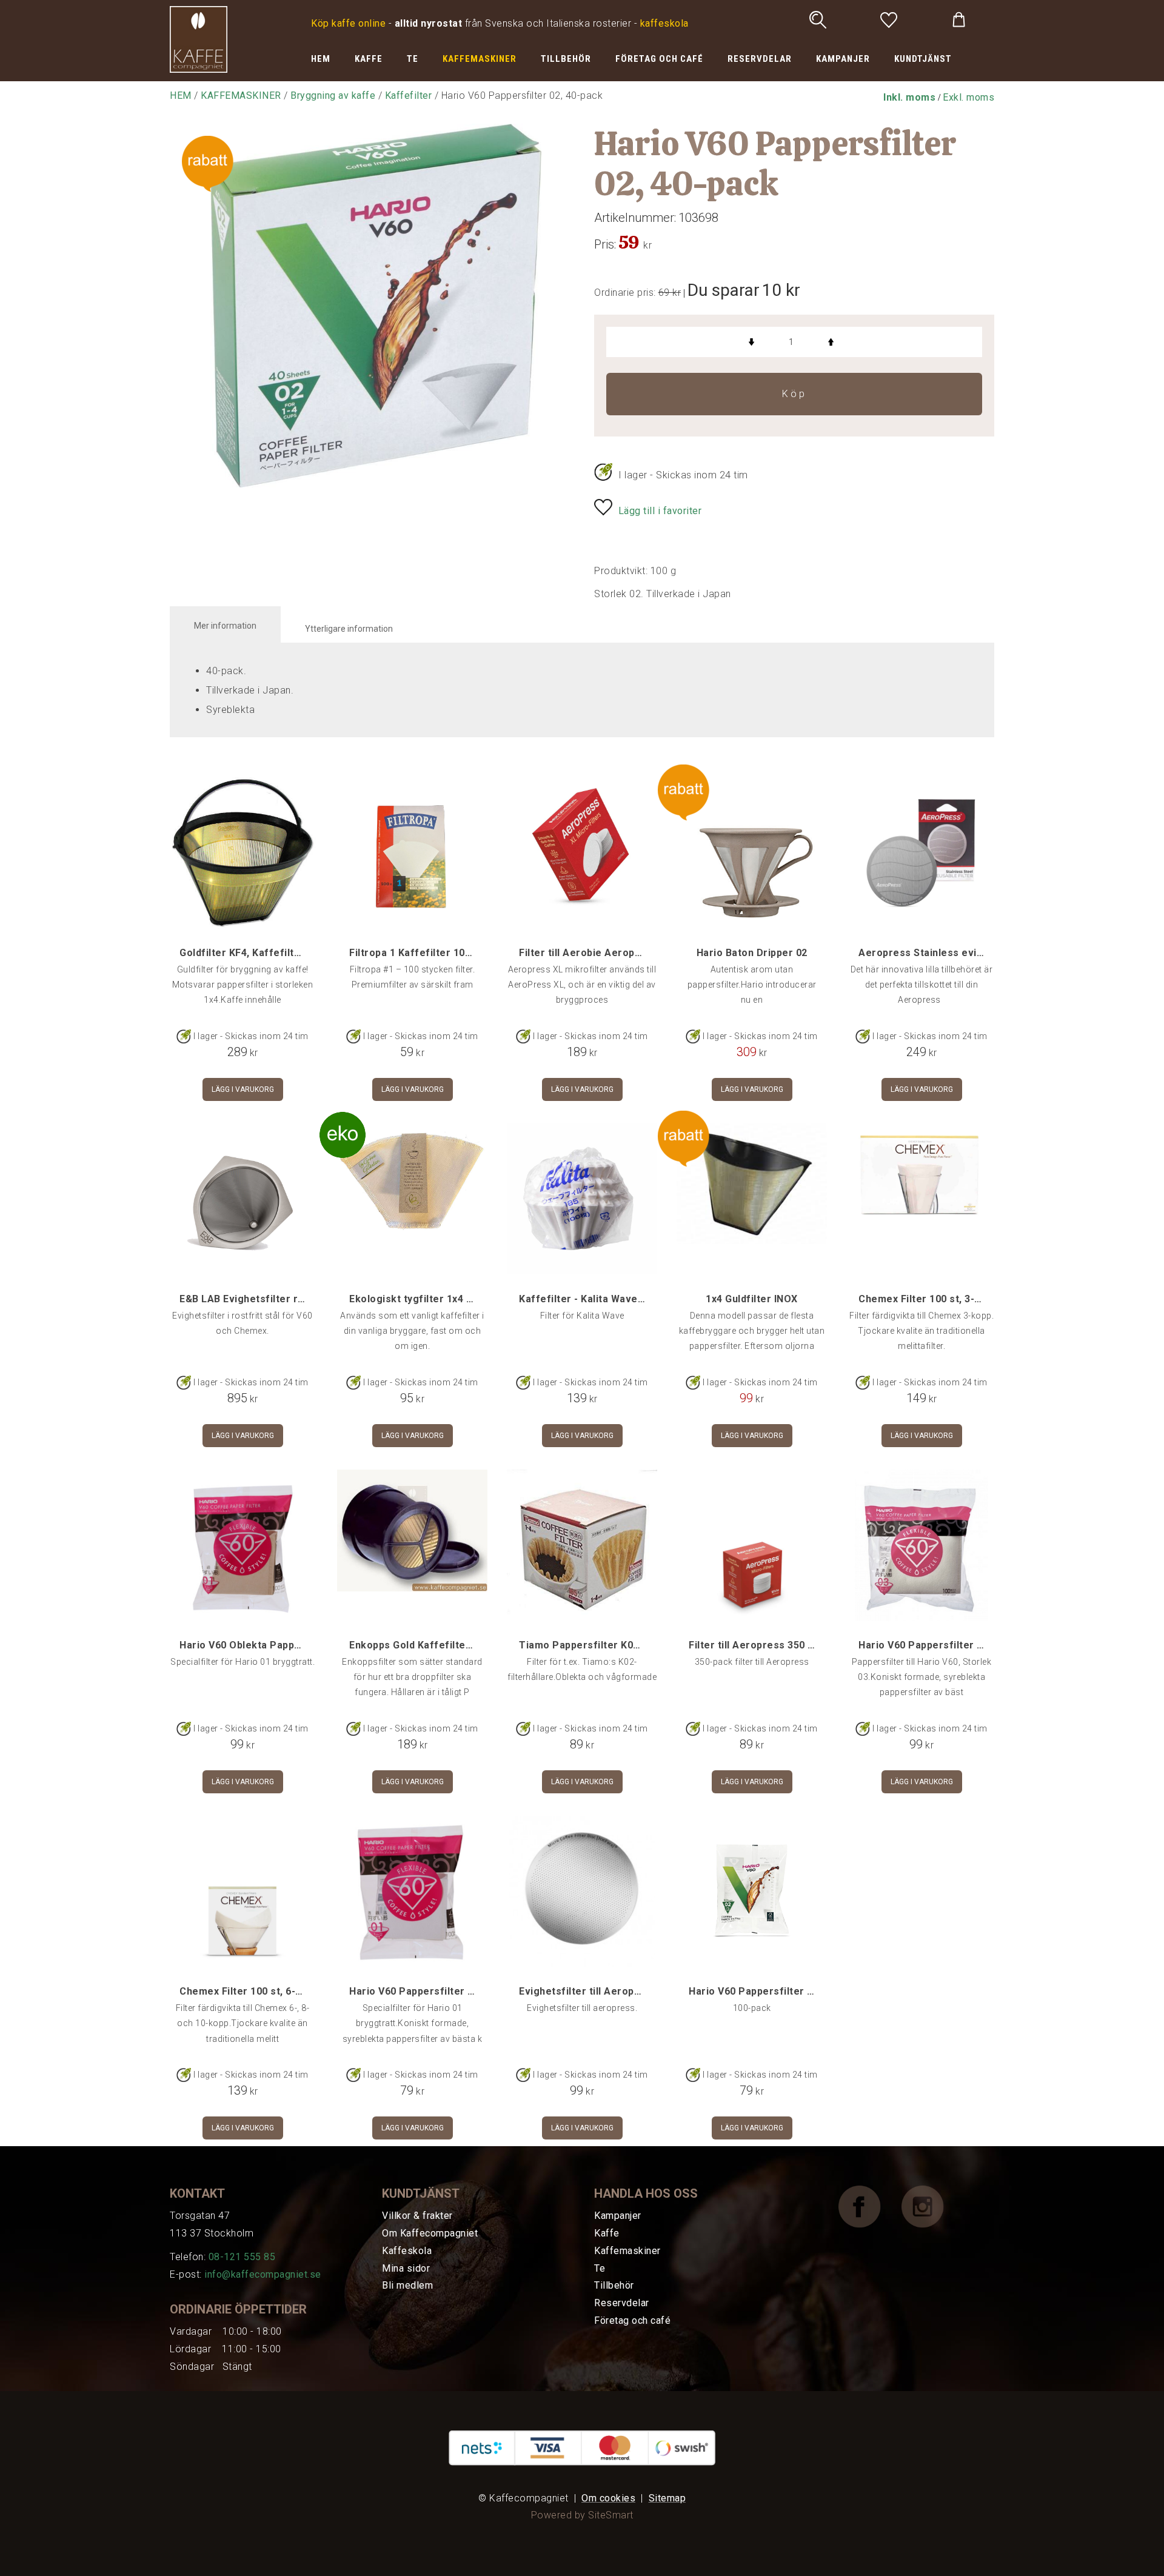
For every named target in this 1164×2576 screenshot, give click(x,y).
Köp (794, 394)
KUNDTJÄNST (923, 59)
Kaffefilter (409, 95)
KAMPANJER (843, 59)
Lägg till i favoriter (660, 511)
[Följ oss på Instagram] (932, 2206)
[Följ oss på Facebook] (869, 2206)
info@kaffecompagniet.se (263, 2274)
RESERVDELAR (760, 59)
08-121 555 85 (242, 2257)
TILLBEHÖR (566, 59)
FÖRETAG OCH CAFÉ (659, 59)
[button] (909, 97)
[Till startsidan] (199, 38)
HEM (321, 59)
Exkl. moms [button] (968, 97)
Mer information (225, 626)
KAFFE (369, 59)
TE (413, 59)
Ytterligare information (349, 629)
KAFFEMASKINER (480, 59)
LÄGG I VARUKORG (243, 1089)
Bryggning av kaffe (333, 95)
